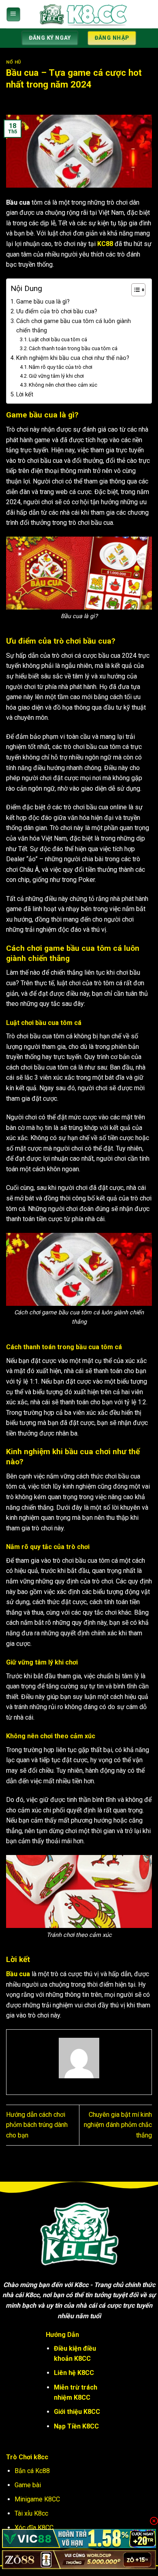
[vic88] (79, 2539)
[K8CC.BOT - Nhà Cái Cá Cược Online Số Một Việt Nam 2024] (83, 14)
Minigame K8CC (37, 2499)
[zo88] (79, 2560)
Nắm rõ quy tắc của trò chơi (61, 367)
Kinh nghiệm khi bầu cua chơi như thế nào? (73, 358)
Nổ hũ (14, 62)
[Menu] (13, 14)
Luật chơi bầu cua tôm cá (58, 339)
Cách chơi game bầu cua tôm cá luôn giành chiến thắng (74, 326)
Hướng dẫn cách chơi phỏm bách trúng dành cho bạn (37, 2125)
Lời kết (25, 395)
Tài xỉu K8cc (31, 2513)
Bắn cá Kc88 (32, 2471)
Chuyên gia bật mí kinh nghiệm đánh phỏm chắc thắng (118, 2125)
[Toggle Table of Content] (134, 290)
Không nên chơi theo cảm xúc (63, 385)
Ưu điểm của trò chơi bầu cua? (57, 311)
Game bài (28, 2485)
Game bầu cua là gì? (43, 302)
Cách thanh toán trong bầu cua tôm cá (73, 348)
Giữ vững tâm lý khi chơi (56, 376)
